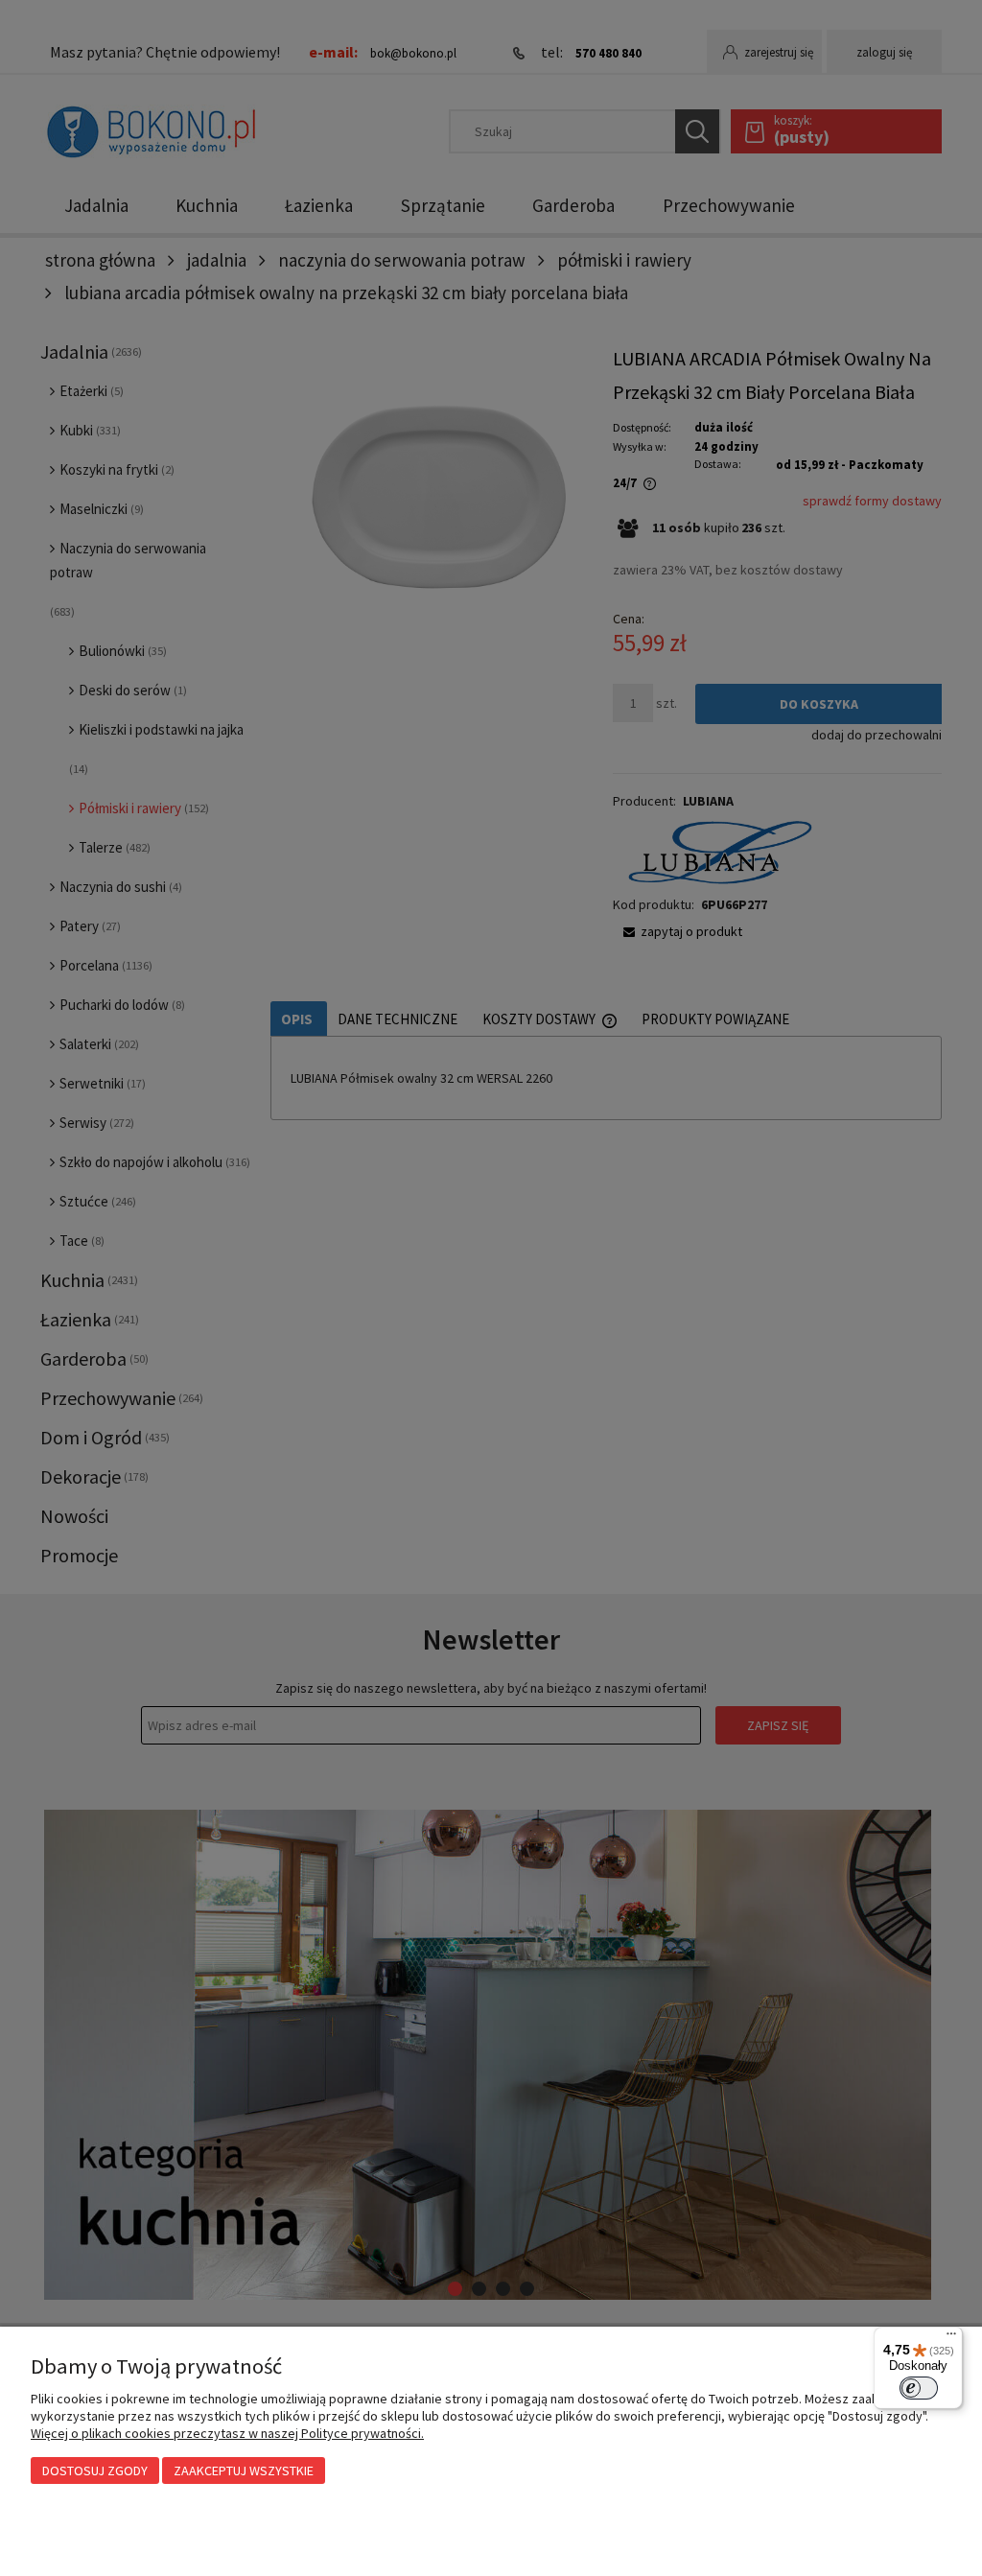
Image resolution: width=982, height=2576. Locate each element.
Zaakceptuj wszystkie (244, 2471)
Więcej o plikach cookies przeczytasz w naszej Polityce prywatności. (227, 2433)
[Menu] (951, 2338)
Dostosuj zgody (95, 2471)
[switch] (919, 2388)
